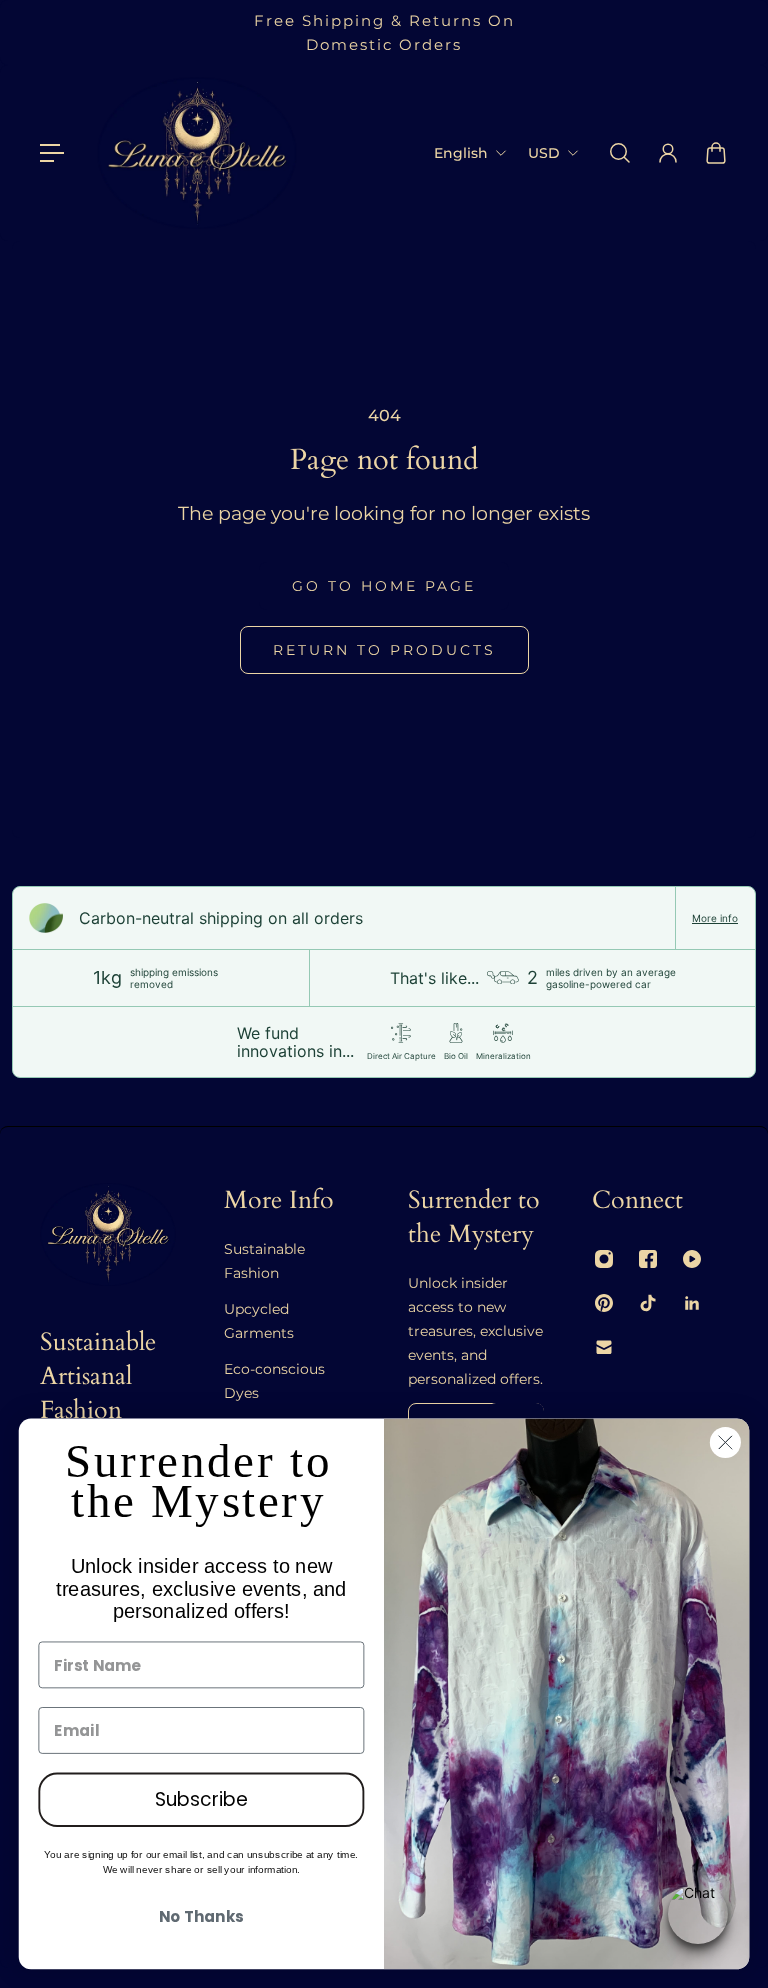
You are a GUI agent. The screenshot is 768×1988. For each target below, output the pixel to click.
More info (715, 918)
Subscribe (202, 1800)
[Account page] (668, 153)
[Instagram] (604, 1259)
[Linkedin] (692, 1303)
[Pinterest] (604, 1303)
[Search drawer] (620, 153)
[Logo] (197, 153)
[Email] (604, 1347)
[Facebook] (648, 1259)
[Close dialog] (725, 1442)
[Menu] (52, 153)
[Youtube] (692, 1259)
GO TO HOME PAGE (384, 586)
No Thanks (201, 1918)
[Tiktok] (648, 1303)
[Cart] (716, 153)
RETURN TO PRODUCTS (384, 650)
